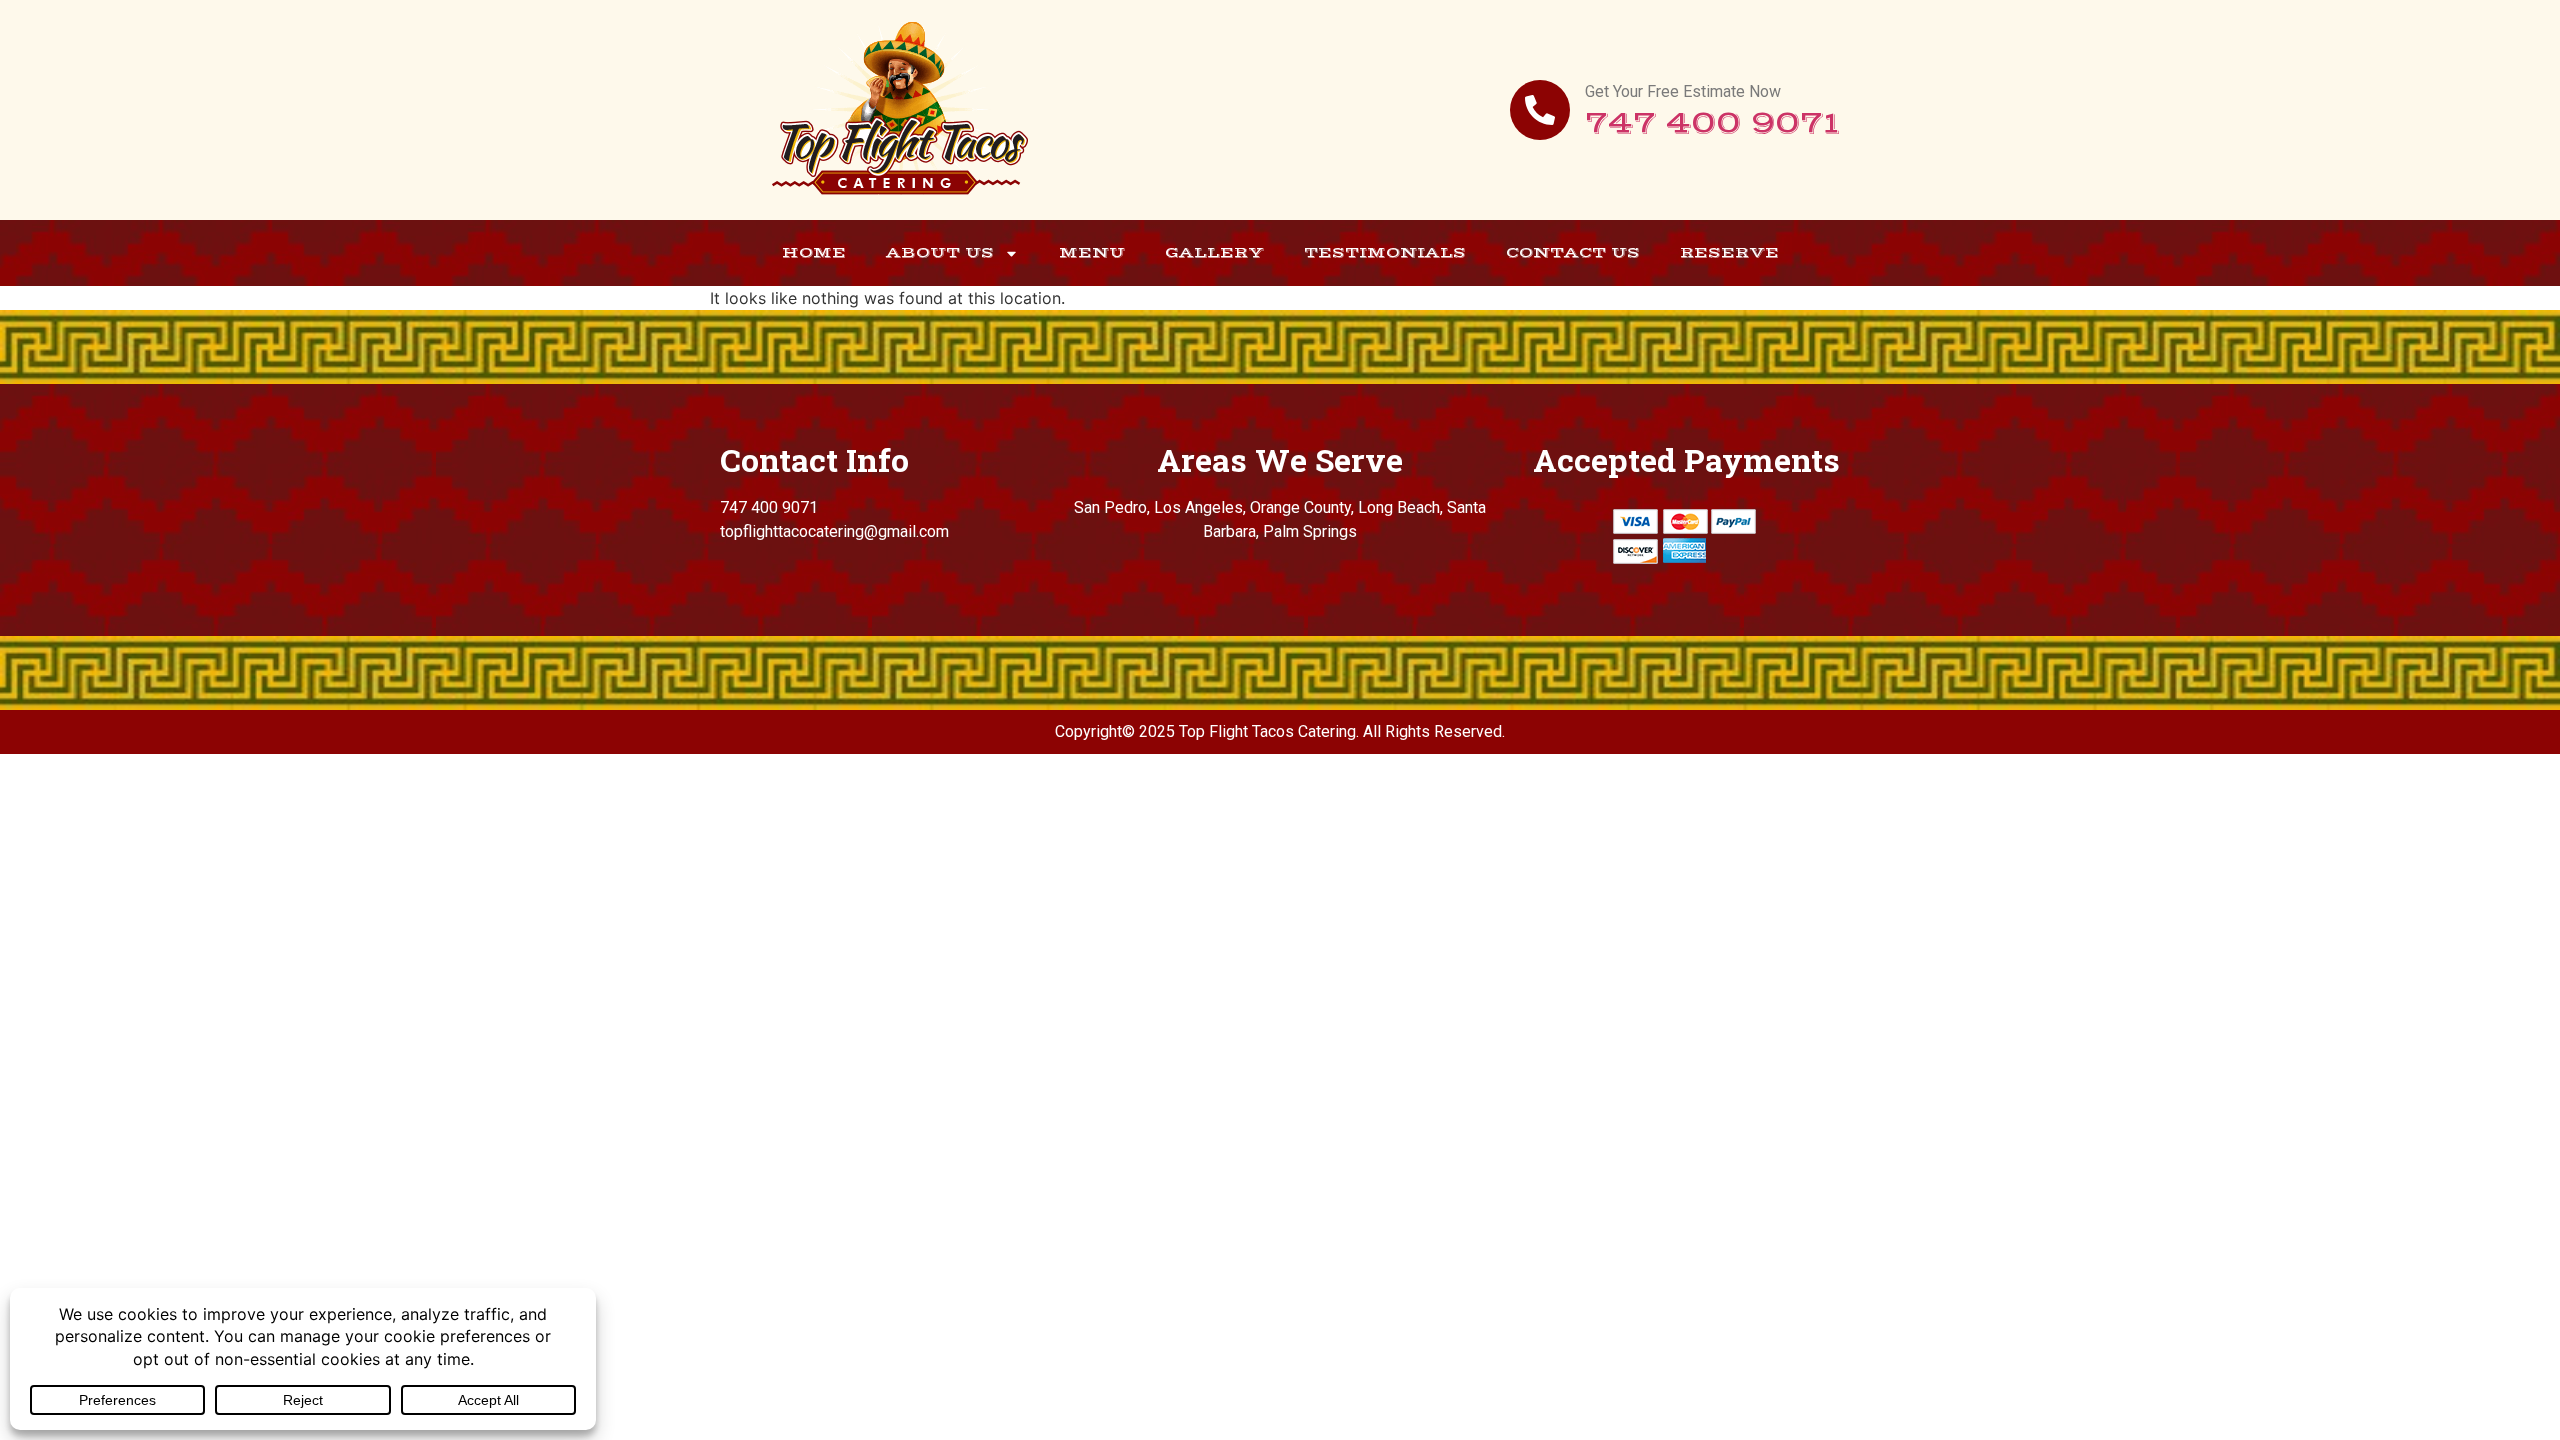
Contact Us (1573, 252)
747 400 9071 (1712, 123)
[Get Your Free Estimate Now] (1540, 110)
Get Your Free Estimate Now (1683, 91)
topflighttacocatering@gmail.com (834, 531)
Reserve (1729, 252)
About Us (940, 252)
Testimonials (1385, 252)
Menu (1092, 252)
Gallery (1214, 252)
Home (814, 252)
